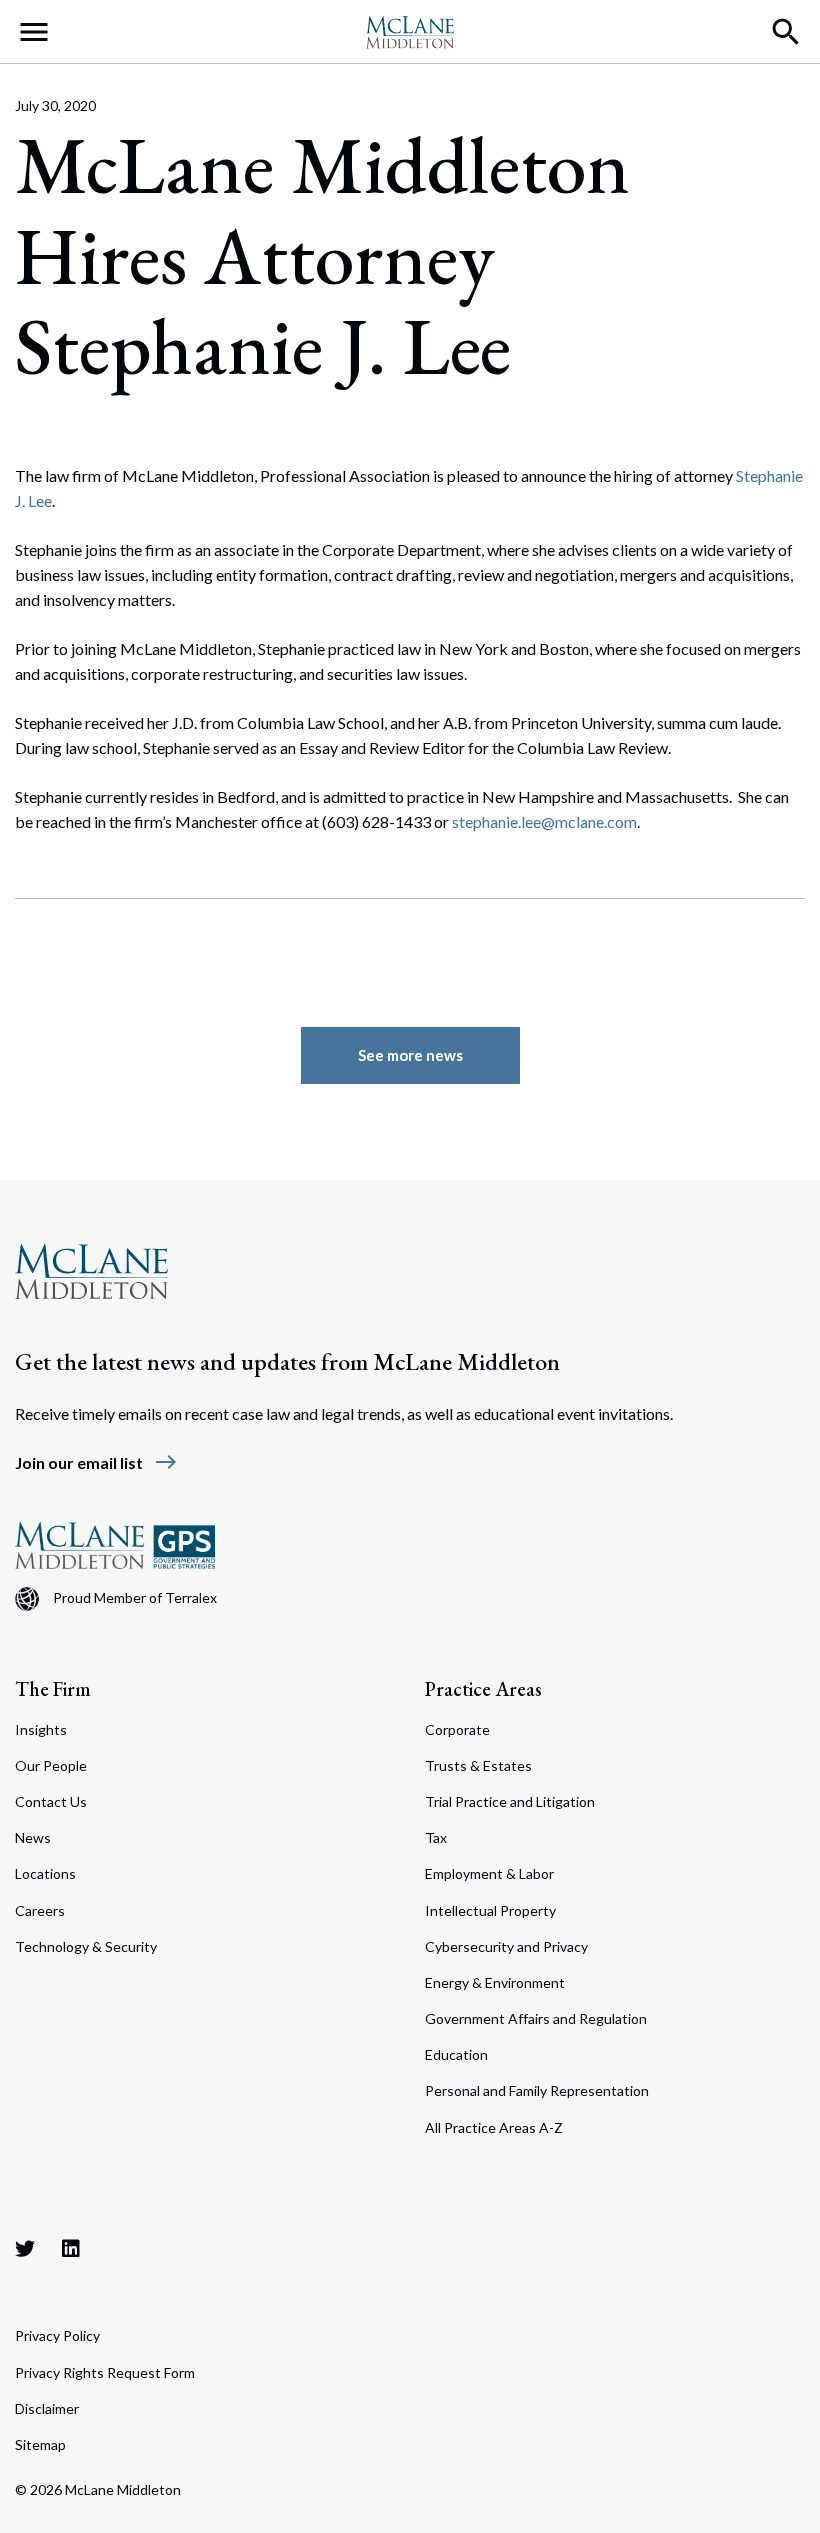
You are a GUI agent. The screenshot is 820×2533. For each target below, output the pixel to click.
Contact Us (51, 1801)
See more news (410, 1055)
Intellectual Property (490, 1910)
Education (456, 2054)
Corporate (457, 1729)
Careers (40, 1910)
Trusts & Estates (478, 1765)
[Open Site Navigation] (34, 32)
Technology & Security (86, 1946)
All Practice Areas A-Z (494, 2127)
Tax (436, 1837)
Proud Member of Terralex (135, 1597)
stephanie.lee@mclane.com (544, 821)
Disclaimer (47, 2408)
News (33, 1837)
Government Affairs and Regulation (536, 2018)
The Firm (53, 1689)
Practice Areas (483, 1689)
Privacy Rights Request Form (105, 2372)
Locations (45, 1873)
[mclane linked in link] (71, 2248)
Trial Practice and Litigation (510, 1801)
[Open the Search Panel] (786, 32)
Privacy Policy (57, 2335)
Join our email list (96, 1462)
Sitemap (40, 2444)
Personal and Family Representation (537, 2090)
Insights (41, 1729)
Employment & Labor (489, 1873)
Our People (51, 1765)
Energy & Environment (495, 1982)
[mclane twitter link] (25, 2248)
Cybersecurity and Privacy (506, 1946)
